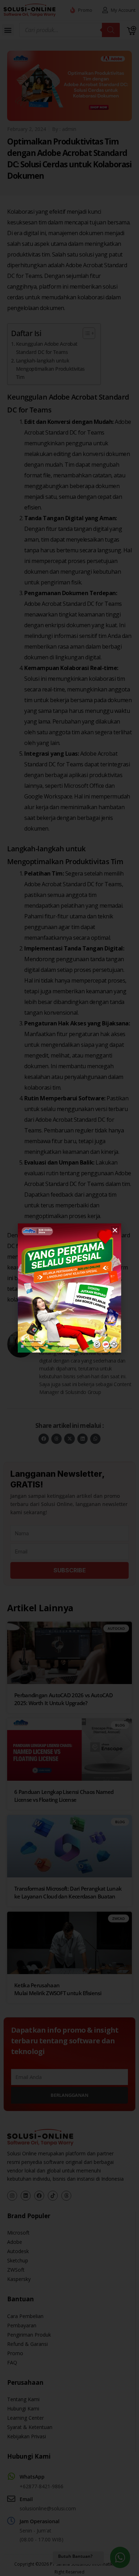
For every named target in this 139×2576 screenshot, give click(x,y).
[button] (115, 1230)
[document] (69, 1288)
